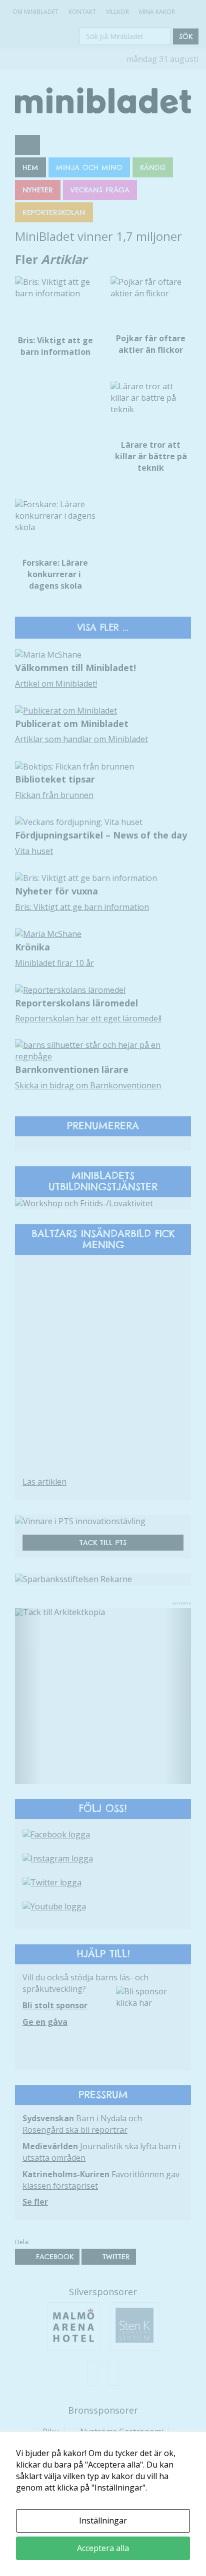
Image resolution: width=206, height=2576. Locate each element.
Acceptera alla (103, 2548)
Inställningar (103, 2521)
